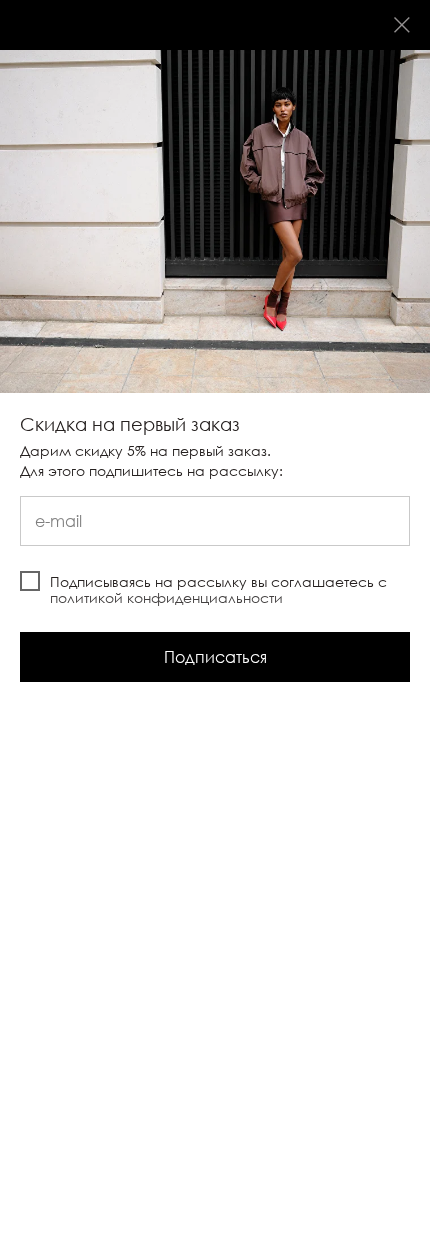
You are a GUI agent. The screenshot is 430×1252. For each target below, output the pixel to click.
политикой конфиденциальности (166, 597)
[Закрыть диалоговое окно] (402, 25)
